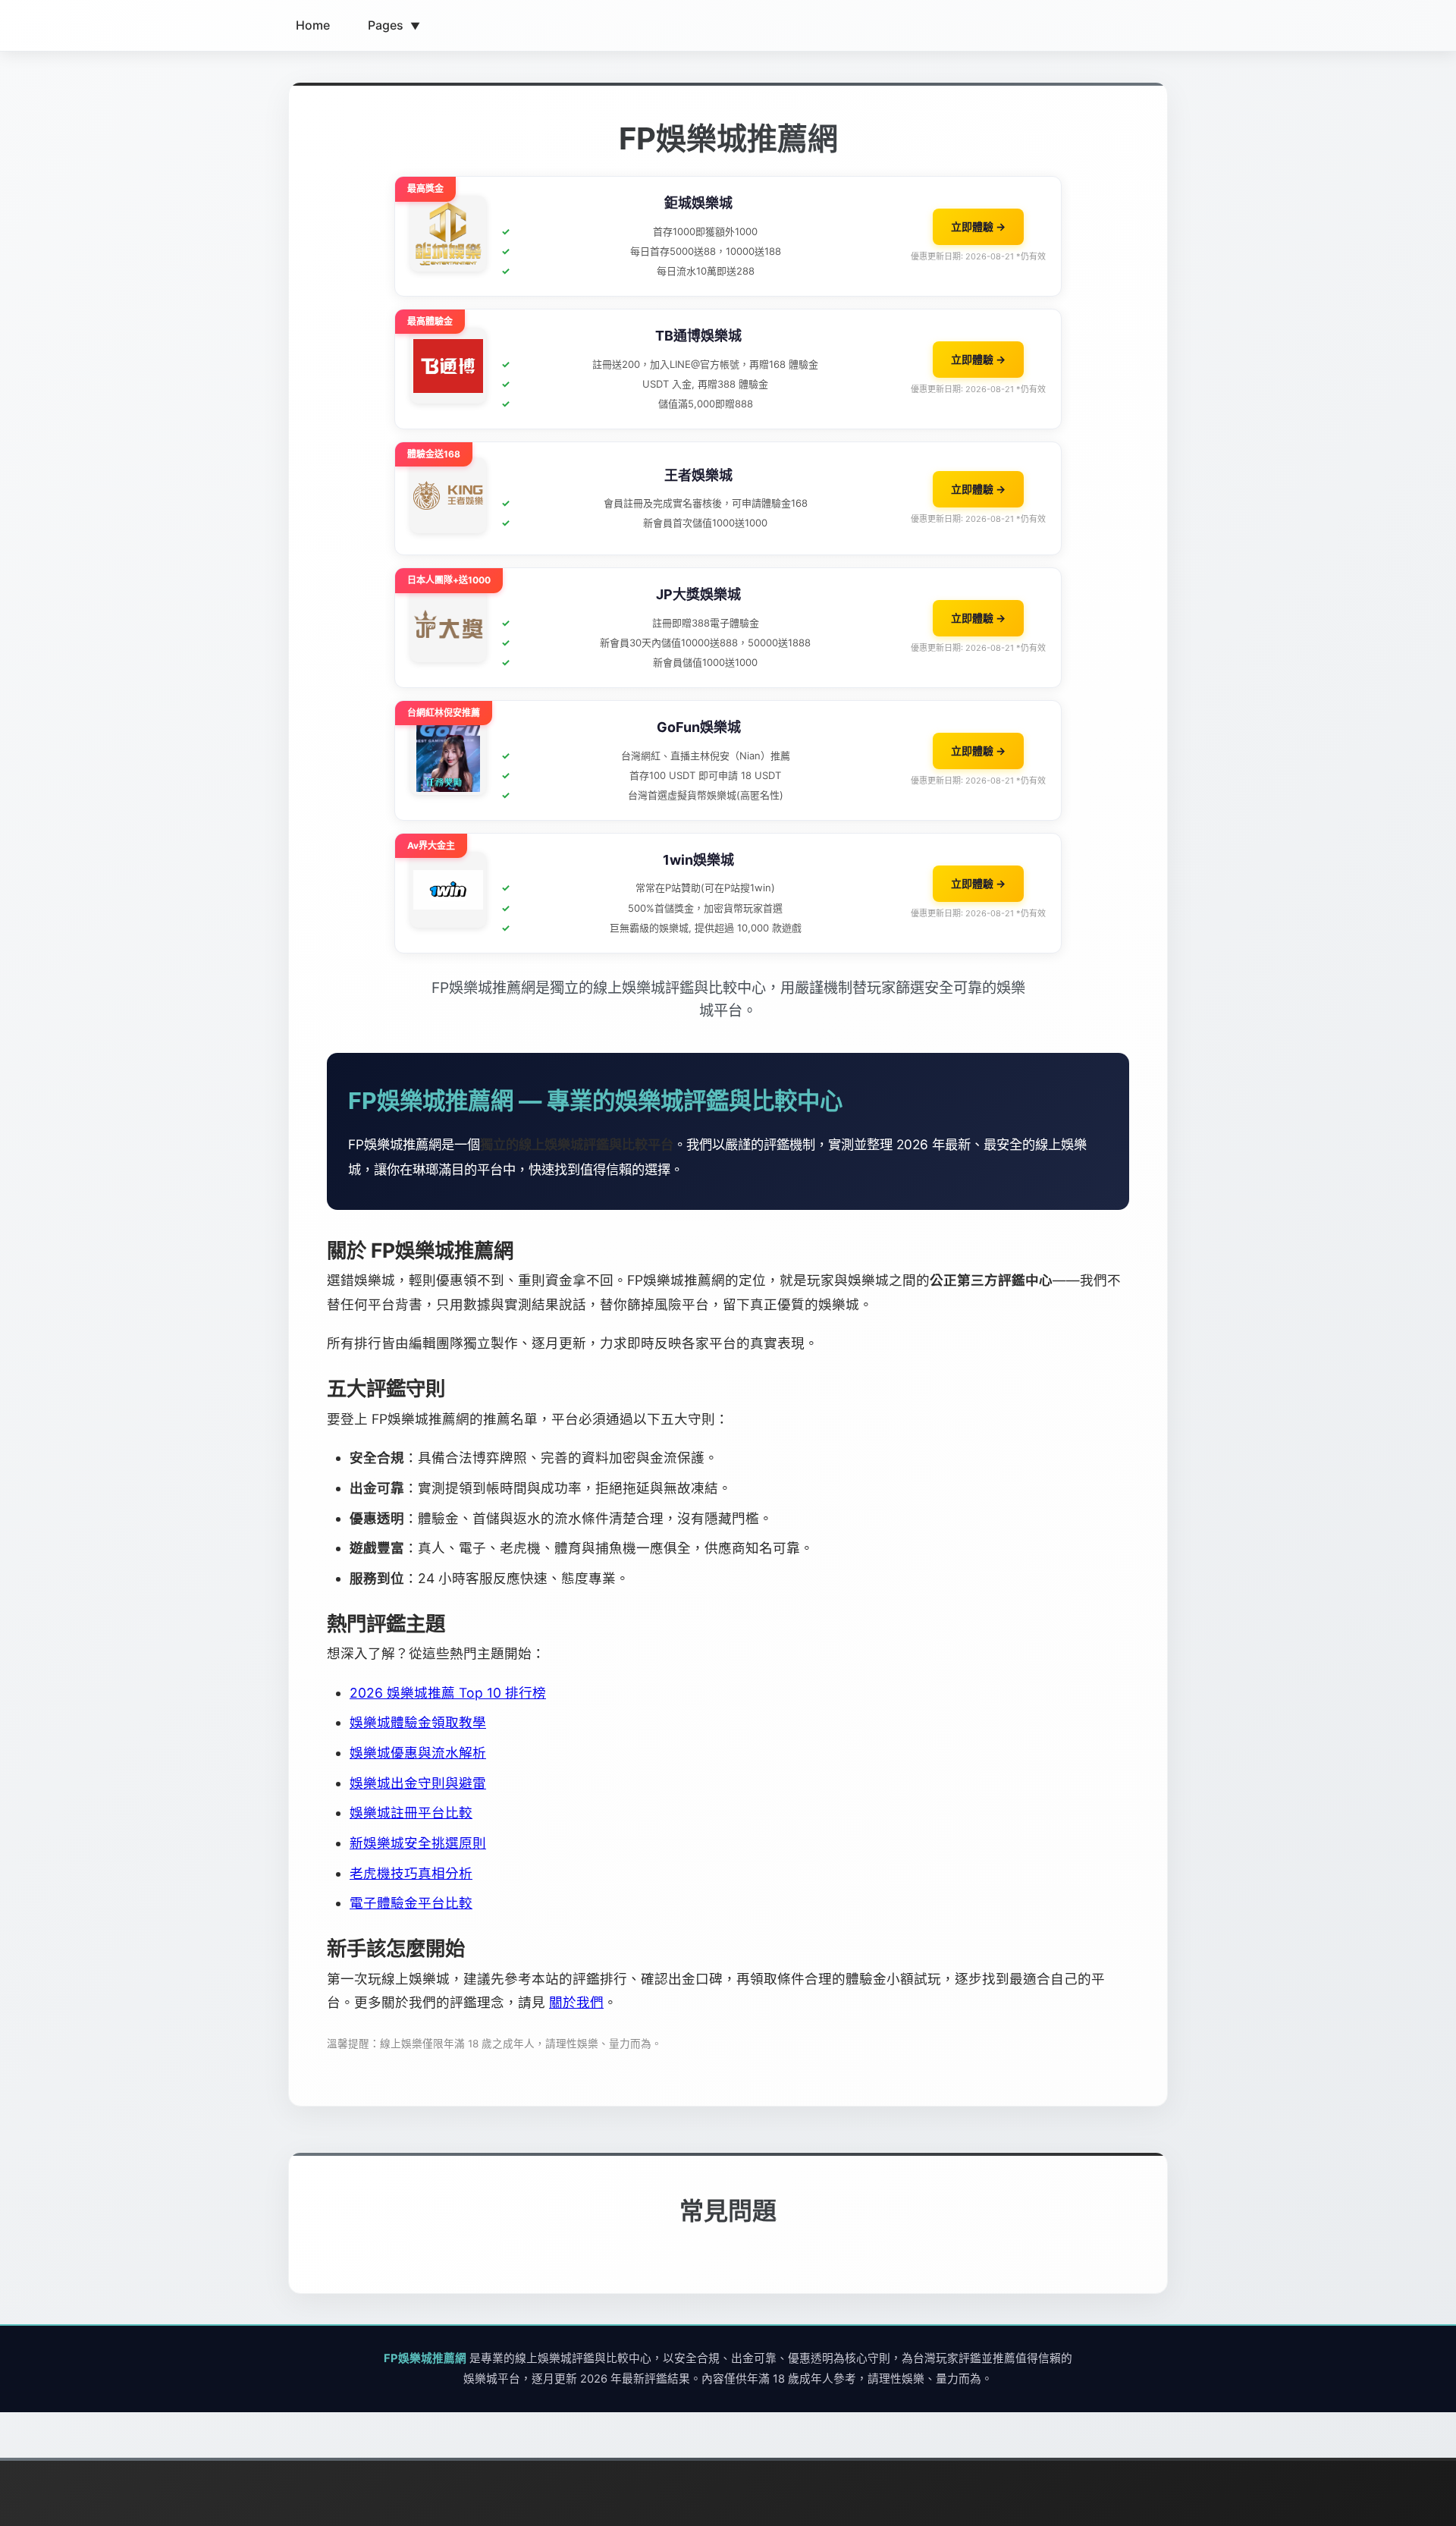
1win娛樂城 (698, 860)
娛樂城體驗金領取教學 (418, 1722)
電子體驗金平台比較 (411, 1903)
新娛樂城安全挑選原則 (418, 1843)
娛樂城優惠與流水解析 (418, 1753)
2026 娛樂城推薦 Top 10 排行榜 (448, 1693)
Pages (394, 25)
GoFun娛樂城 (699, 727)
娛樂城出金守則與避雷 (418, 1783)
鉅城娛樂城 (698, 203)
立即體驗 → (978, 226)
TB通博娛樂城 (698, 336)
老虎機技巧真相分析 (411, 1873)
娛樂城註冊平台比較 (411, 1813)
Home (313, 25)
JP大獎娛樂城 (698, 594)
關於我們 (576, 2002)
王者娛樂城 (698, 475)
